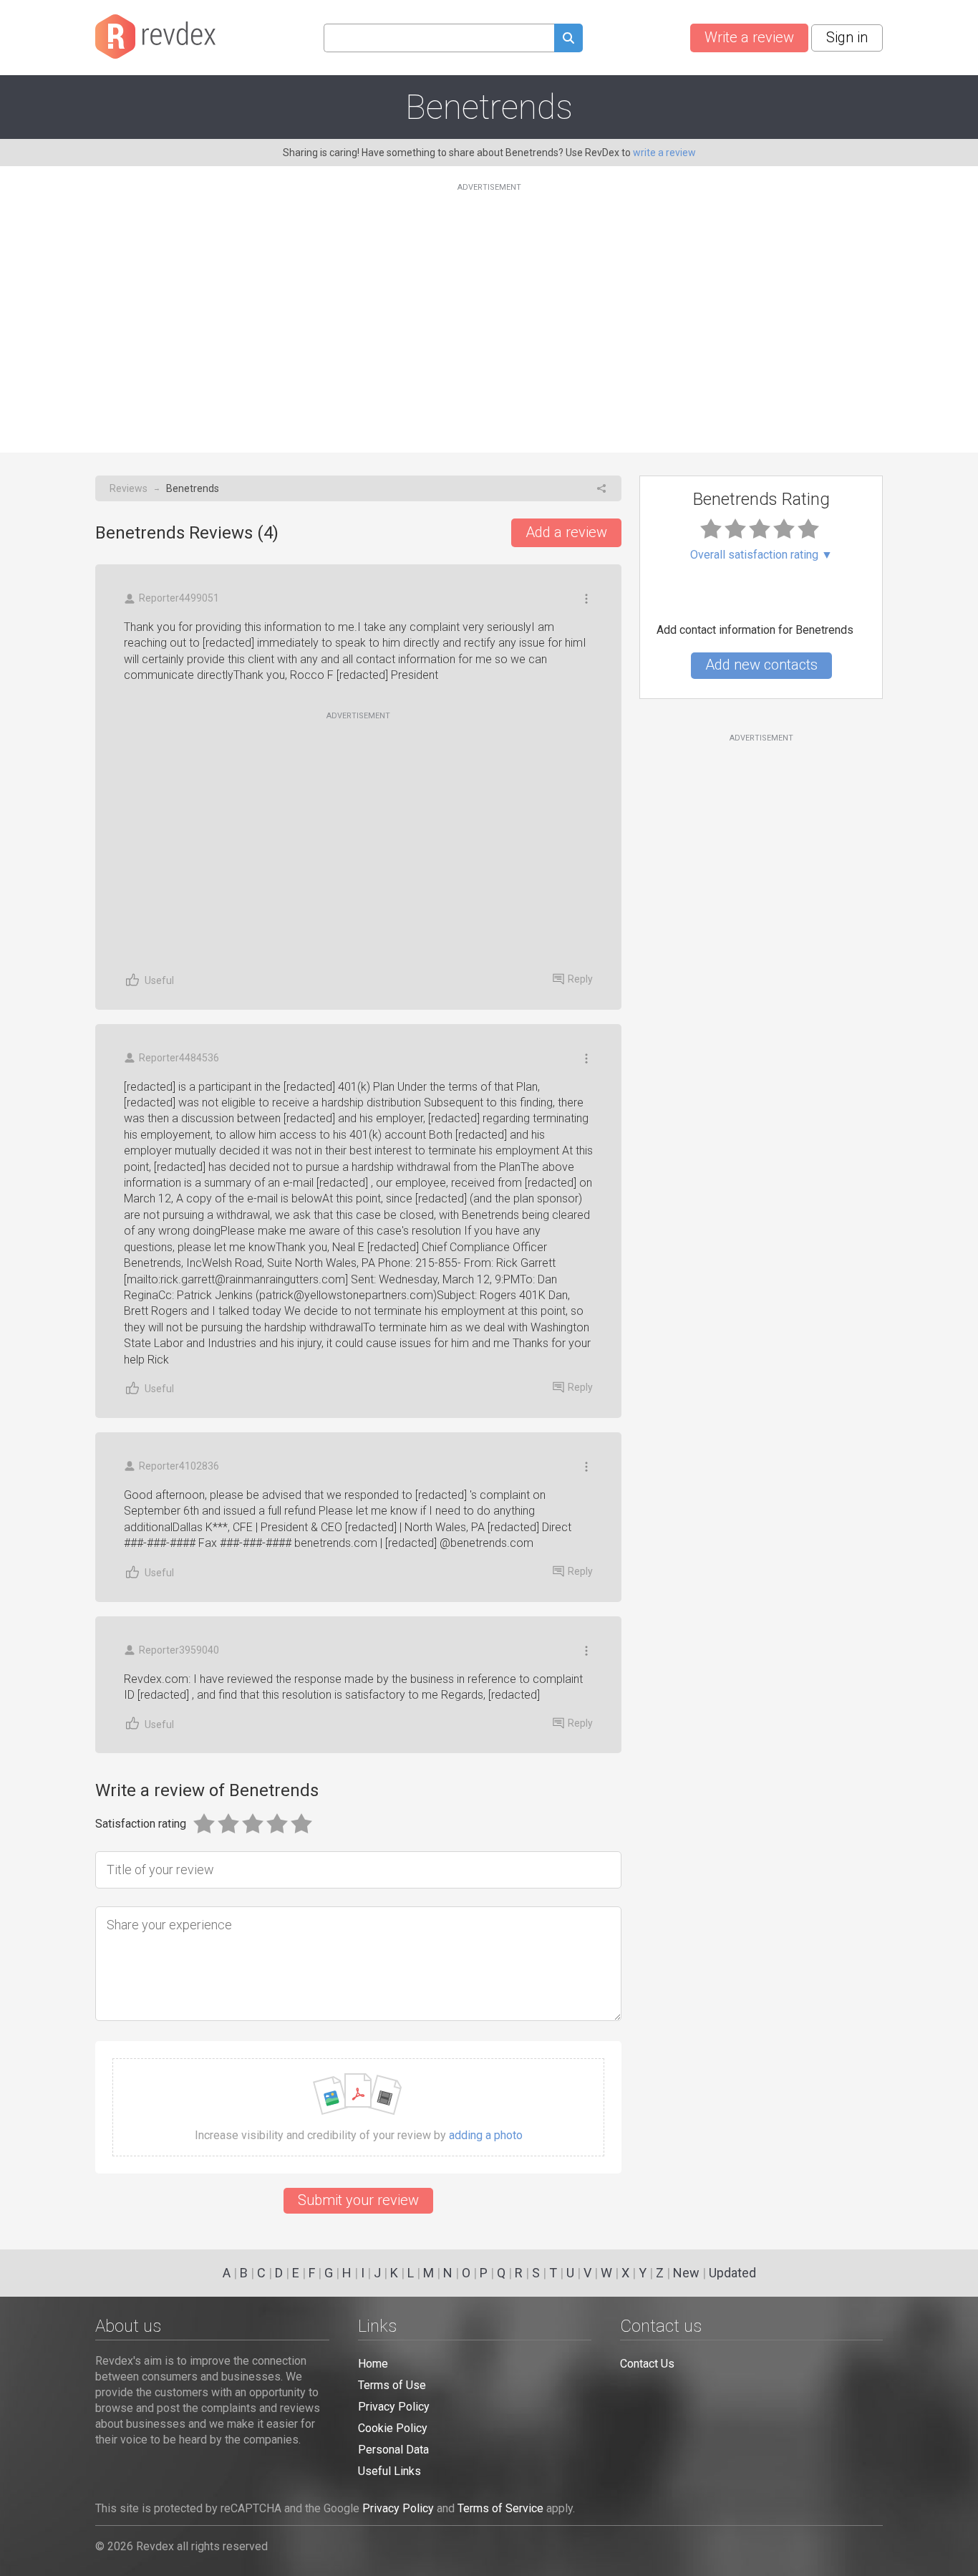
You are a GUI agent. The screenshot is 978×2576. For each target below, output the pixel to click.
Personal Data (393, 2450)
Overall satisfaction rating (761, 555)
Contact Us (647, 2364)
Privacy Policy (394, 2407)
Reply (580, 979)
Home (373, 2364)
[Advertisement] (489, 309)
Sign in (847, 37)
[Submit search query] (568, 40)
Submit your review (358, 2200)
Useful (159, 980)
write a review (664, 153)
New (686, 2273)
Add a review (566, 532)
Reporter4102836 (179, 1466)
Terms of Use (392, 2385)
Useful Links (389, 2471)
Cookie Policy (393, 2428)
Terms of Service (500, 2508)
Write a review (749, 37)
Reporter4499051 (179, 598)
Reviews (129, 488)
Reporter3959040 (179, 1650)
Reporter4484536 (179, 1058)
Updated (732, 2273)
